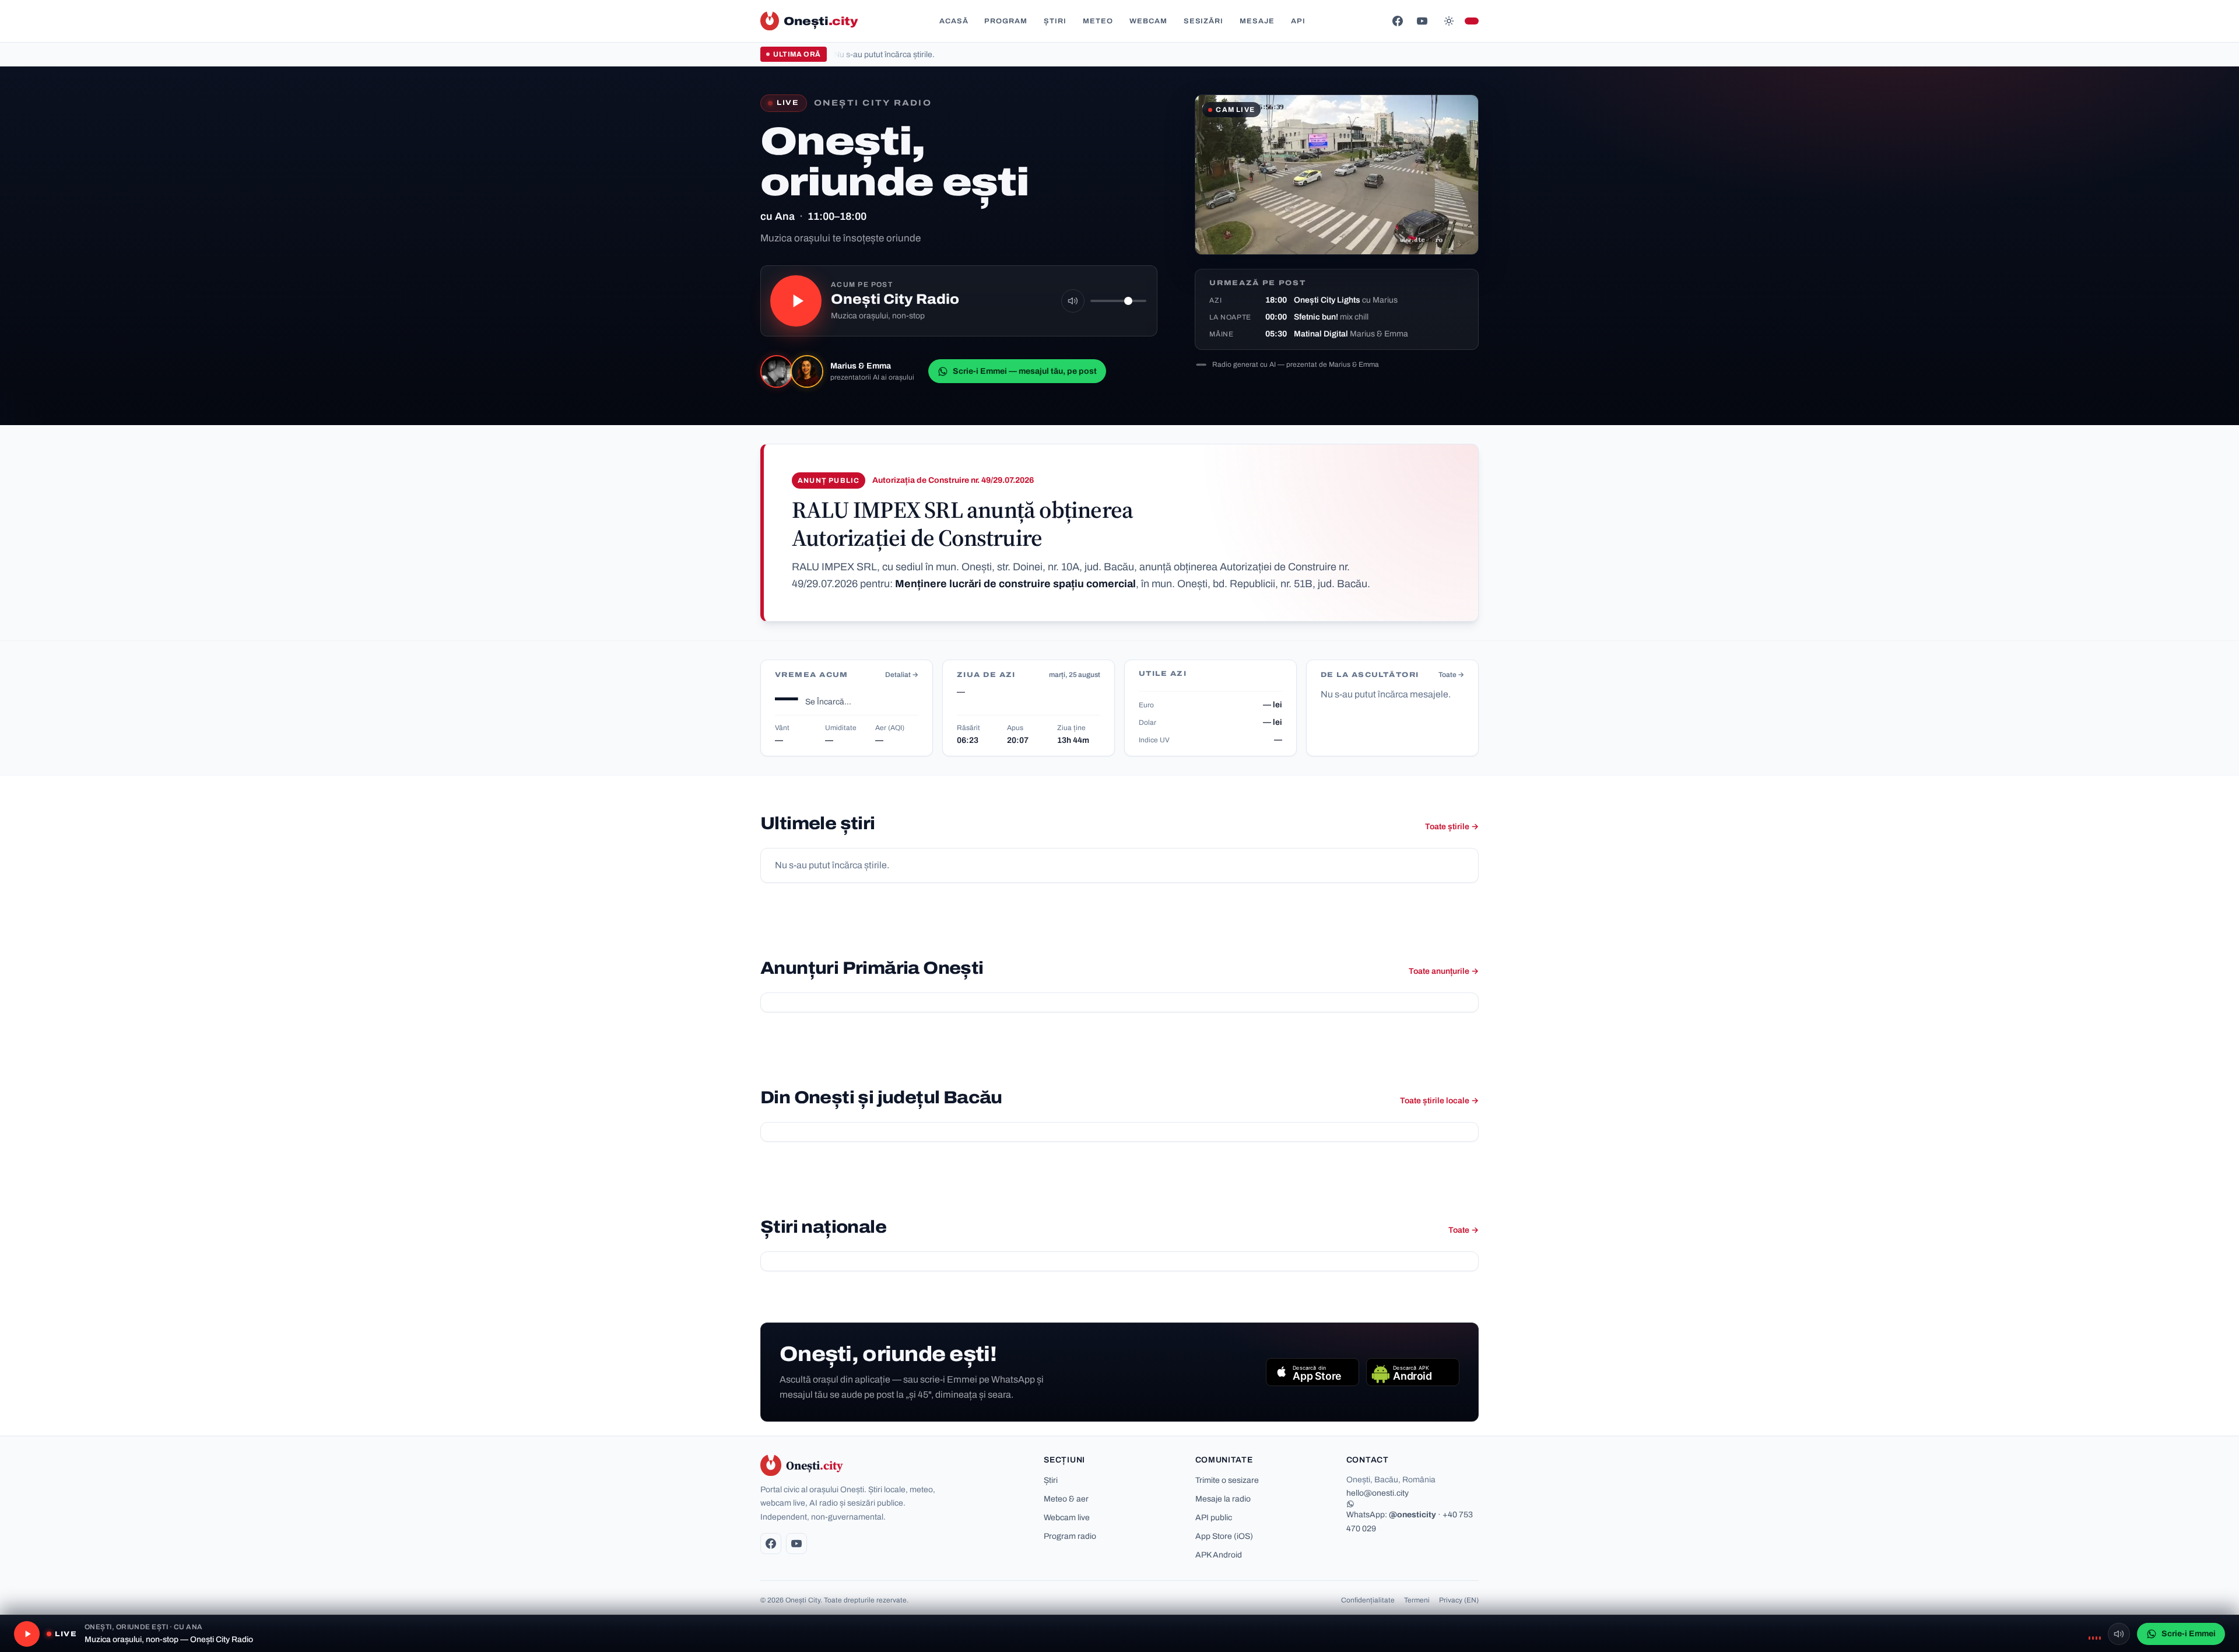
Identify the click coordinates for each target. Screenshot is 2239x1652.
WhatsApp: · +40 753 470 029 (1410, 1521)
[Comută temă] (1449, 21)
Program (1006, 21)
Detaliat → (902, 675)
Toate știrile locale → (1439, 1101)
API (1298, 21)
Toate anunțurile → (1444, 971)
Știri (1055, 21)
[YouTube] (1422, 21)
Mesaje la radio (1223, 1499)
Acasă (954, 21)
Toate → (1451, 675)
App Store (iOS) (1224, 1536)
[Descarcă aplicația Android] (1413, 1372)
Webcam (1148, 21)
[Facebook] (1398, 21)
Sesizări (1204, 21)
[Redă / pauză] (796, 301)
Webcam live (1067, 1518)
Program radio (1070, 1536)
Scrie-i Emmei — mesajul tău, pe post (1025, 371)
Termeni (1417, 1600)
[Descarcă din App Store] (1312, 1372)
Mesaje (1257, 21)
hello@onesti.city (1378, 1493)
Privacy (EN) (1459, 1600)
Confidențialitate (1368, 1600)
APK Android (1219, 1555)
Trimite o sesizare (1227, 1480)
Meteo (1098, 21)
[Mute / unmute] (1073, 301)
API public (1214, 1518)
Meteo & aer (1066, 1499)
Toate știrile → (1452, 827)
